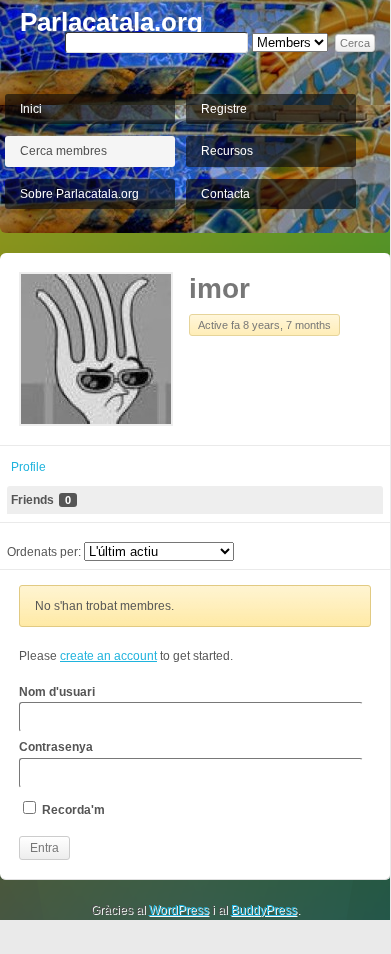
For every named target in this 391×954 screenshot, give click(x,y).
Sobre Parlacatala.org (79, 194)
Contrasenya (56, 747)
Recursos (227, 151)
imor (219, 288)
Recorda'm (72, 810)
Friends (41, 500)
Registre (224, 109)
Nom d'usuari (57, 692)
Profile (28, 467)
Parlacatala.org (111, 22)
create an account (108, 656)
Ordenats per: (44, 552)
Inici (31, 109)
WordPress (179, 910)
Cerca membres (63, 151)
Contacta (225, 194)
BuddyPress (264, 910)
